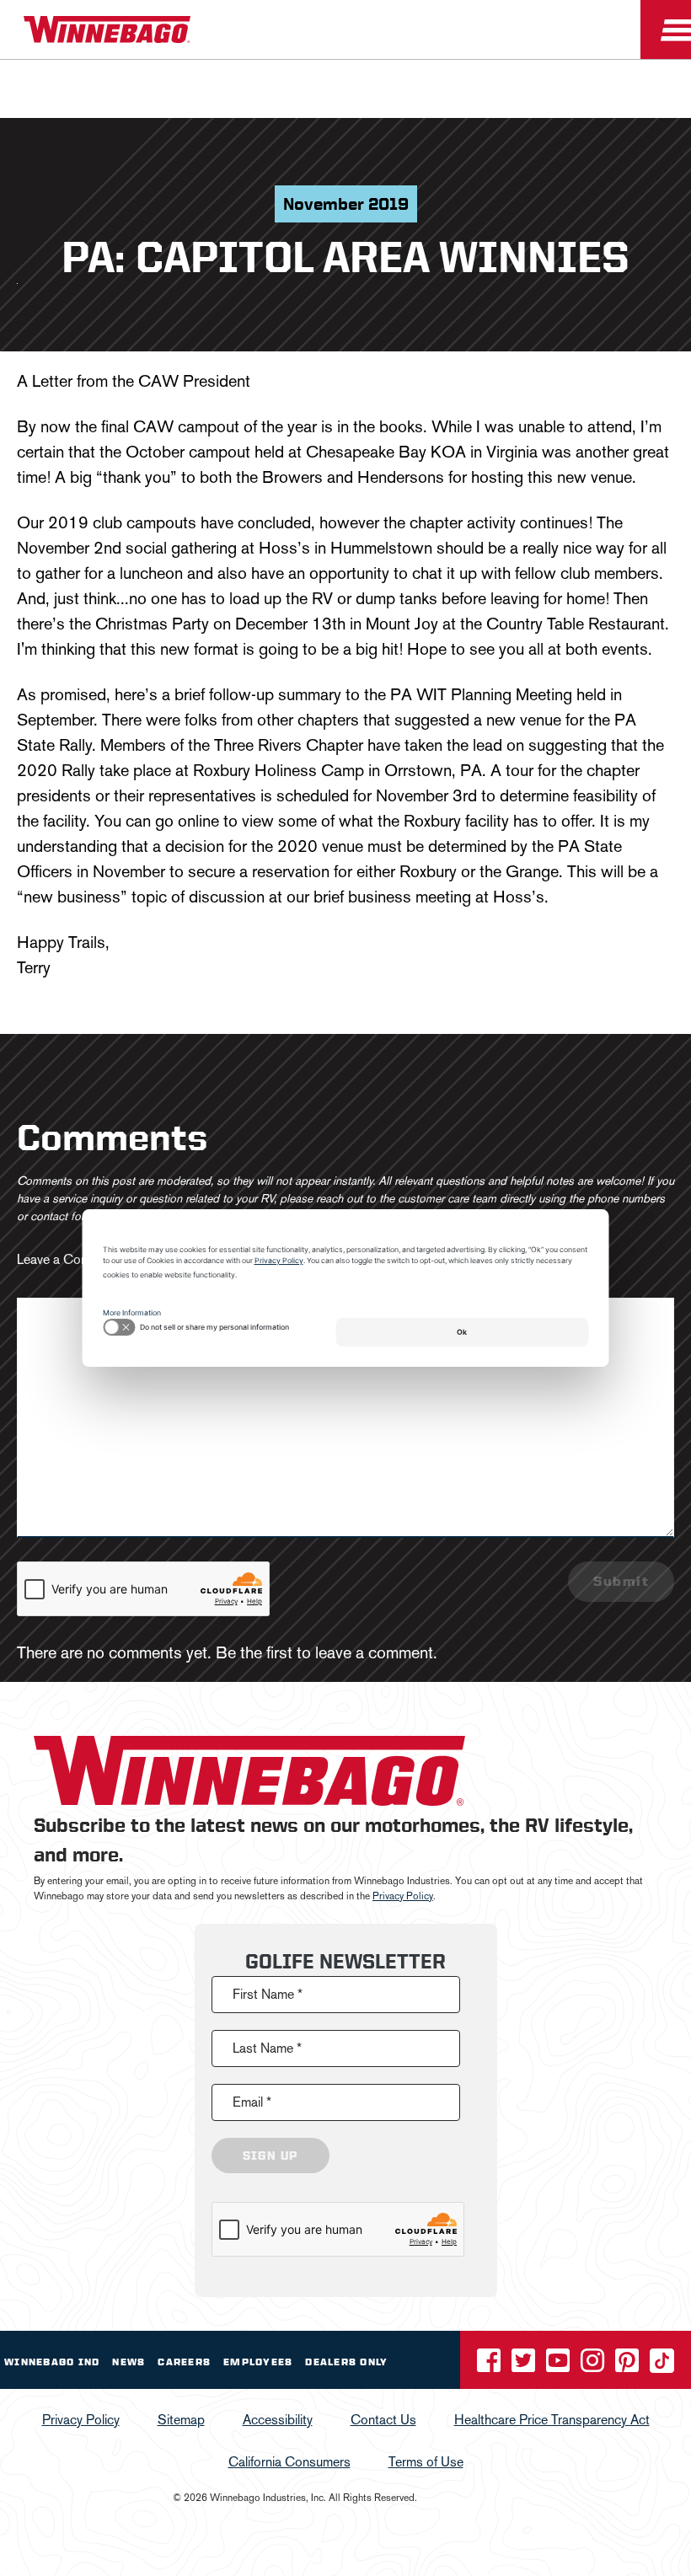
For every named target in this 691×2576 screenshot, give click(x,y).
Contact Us (383, 2420)
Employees (258, 2362)
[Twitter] (525, 2366)
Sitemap (181, 2420)
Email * (252, 2102)
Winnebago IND (52, 2362)
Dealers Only (346, 2362)
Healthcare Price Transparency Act (552, 2420)
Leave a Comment (68, 1259)
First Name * (268, 1994)
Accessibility (278, 2420)
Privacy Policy (403, 1896)
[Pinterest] (629, 2366)
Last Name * (267, 2048)
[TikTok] (662, 2366)
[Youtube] (560, 2366)
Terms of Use (426, 2462)
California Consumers (289, 2462)
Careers (184, 2362)
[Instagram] (594, 2366)
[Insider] (7, 63)
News (129, 2362)
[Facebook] (490, 2366)
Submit (621, 1581)
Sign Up (271, 2156)
